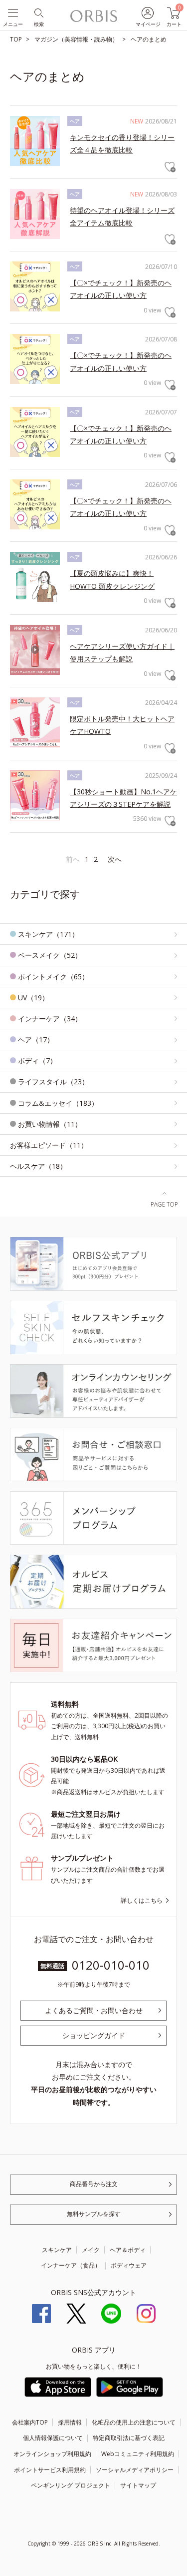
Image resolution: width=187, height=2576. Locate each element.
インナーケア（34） (50, 1019)
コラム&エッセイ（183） (58, 1103)
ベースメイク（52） (50, 955)
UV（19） (33, 998)
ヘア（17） (36, 1040)
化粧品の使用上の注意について (134, 2422)
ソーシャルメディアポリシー (135, 2470)
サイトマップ (138, 2485)
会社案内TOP (30, 2422)
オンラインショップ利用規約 (52, 2454)
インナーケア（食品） (71, 2265)
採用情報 (70, 2422)
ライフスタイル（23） (53, 1082)
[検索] (38, 12)
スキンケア (57, 2250)
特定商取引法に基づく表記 (129, 2438)
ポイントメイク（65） (53, 977)
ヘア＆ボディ (128, 2250)
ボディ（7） (37, 1061)
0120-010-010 (111, 1965)
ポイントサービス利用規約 (50, 2470)
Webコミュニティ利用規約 (138, 2454)
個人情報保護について (53, 2438)
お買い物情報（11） (50, 1124)
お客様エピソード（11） (49, 1145)
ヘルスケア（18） (38, 1166)
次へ (115, 859)
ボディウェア (129, 2265)
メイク (91, 2250)
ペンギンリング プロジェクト (71, 2485)
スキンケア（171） (48, 934)
